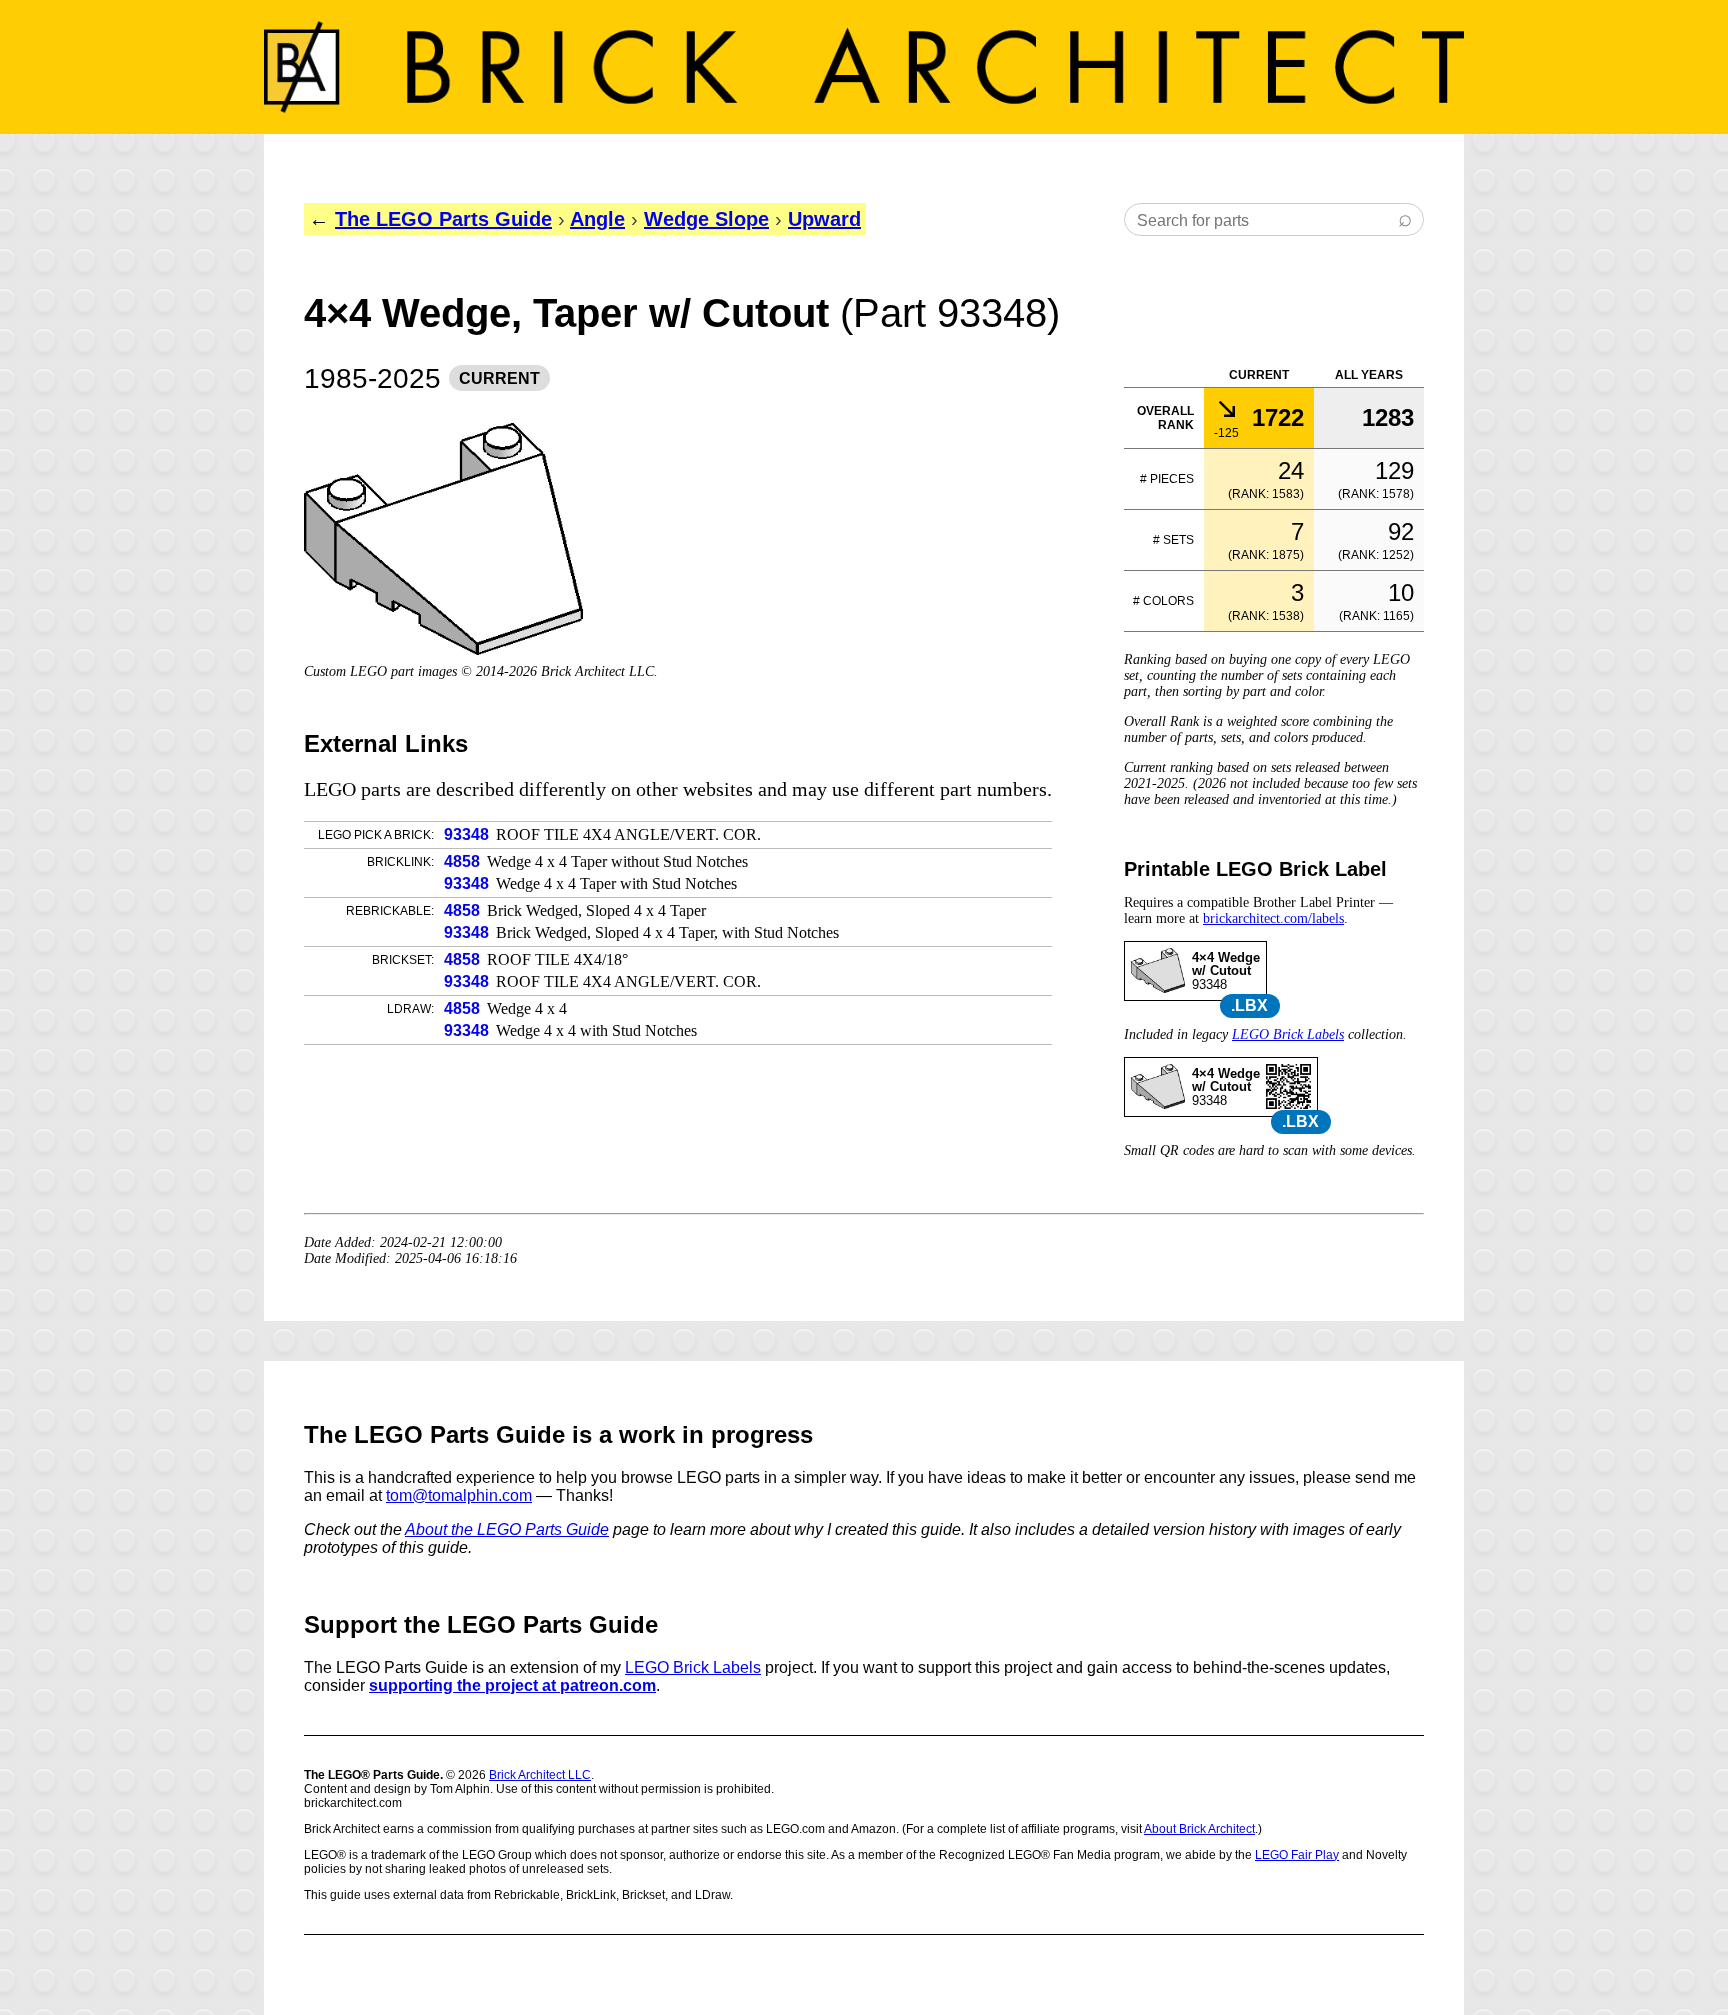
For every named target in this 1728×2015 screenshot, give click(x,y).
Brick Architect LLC (540, 1775)
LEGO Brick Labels (1288, 1034)
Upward (824, 219)
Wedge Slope (706, 219)
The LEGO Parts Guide (443, 219)
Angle (597, 219)
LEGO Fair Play (1297, 1855)
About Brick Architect (1199, 1829)
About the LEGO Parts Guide (507, 1529)
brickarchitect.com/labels (1273, 918)
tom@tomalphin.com (459, 1495)
